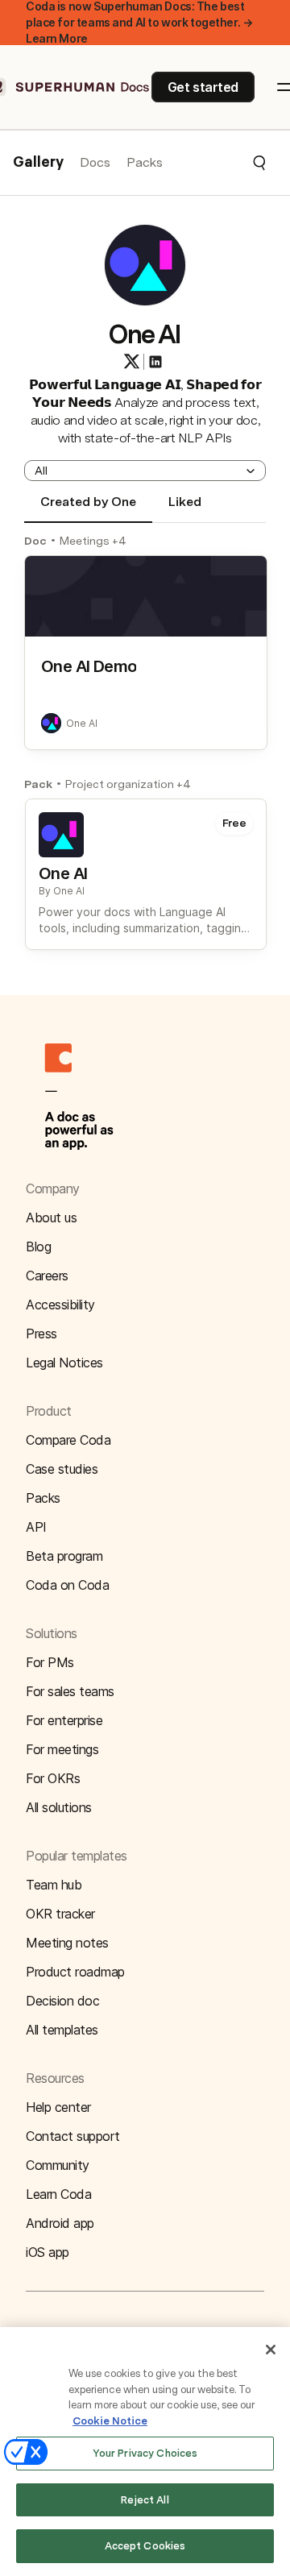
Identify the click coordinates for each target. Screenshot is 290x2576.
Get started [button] (203, 87)
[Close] (271, 2350)
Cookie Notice (110, 2421)
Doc (35, 541)
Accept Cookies (145, 2546)
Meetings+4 (93, 541)
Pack (38, 784)
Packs (145, 162)
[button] (215, 163)
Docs (95, 162)
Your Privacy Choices (145, 2453)
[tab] (88, 508)
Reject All (145, 2500)
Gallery (38, 163)
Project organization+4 (128, 784)
